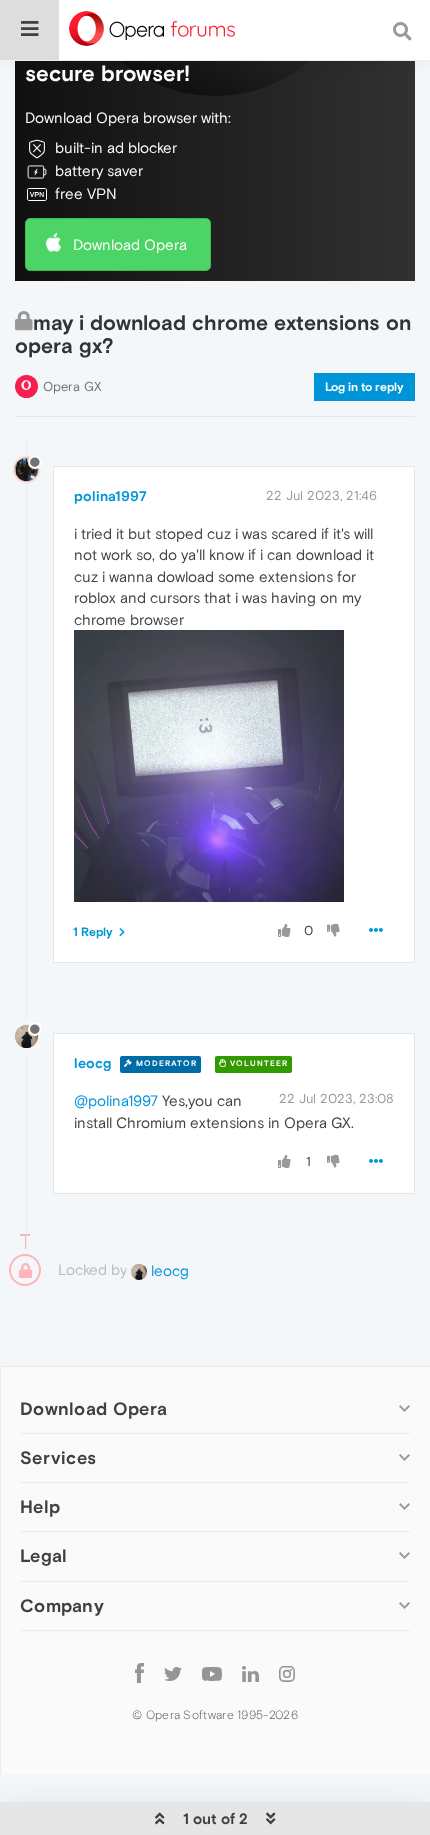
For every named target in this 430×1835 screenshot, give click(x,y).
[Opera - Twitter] (173, 1673)
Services (58, 1457)
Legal (44, 1555)
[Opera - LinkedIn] (250, 1673)
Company (62, 1605)
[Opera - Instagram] (287, 1673)
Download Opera (130, 244)
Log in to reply (364, 387)
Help (40, 1506)
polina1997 (110, 496)
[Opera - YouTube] (212, 1673)
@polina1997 (116, 1100)
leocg (92, 1063)
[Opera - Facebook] (139, 1673)
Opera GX (72, 386)
